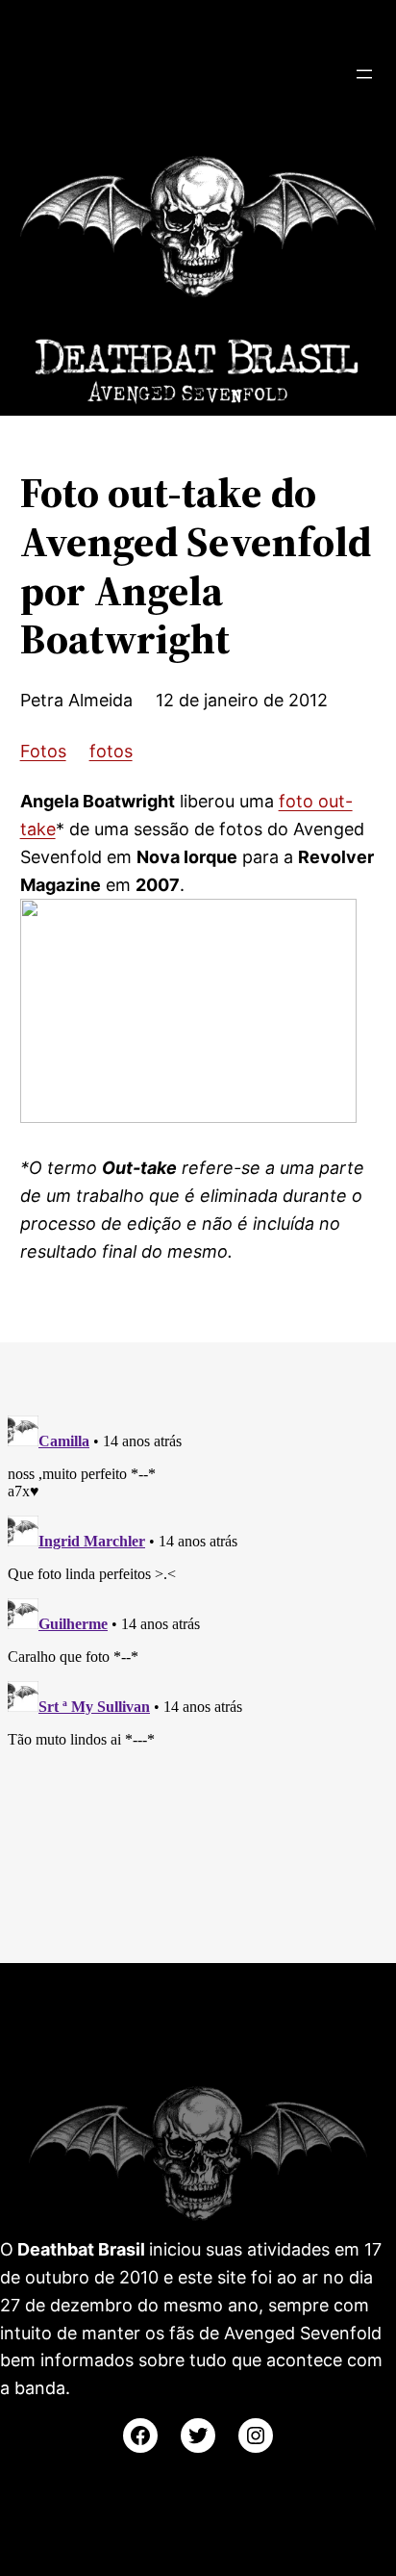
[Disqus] (198, 1648)
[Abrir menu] (364, 74)
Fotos (43, 751)
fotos (111, 751)
